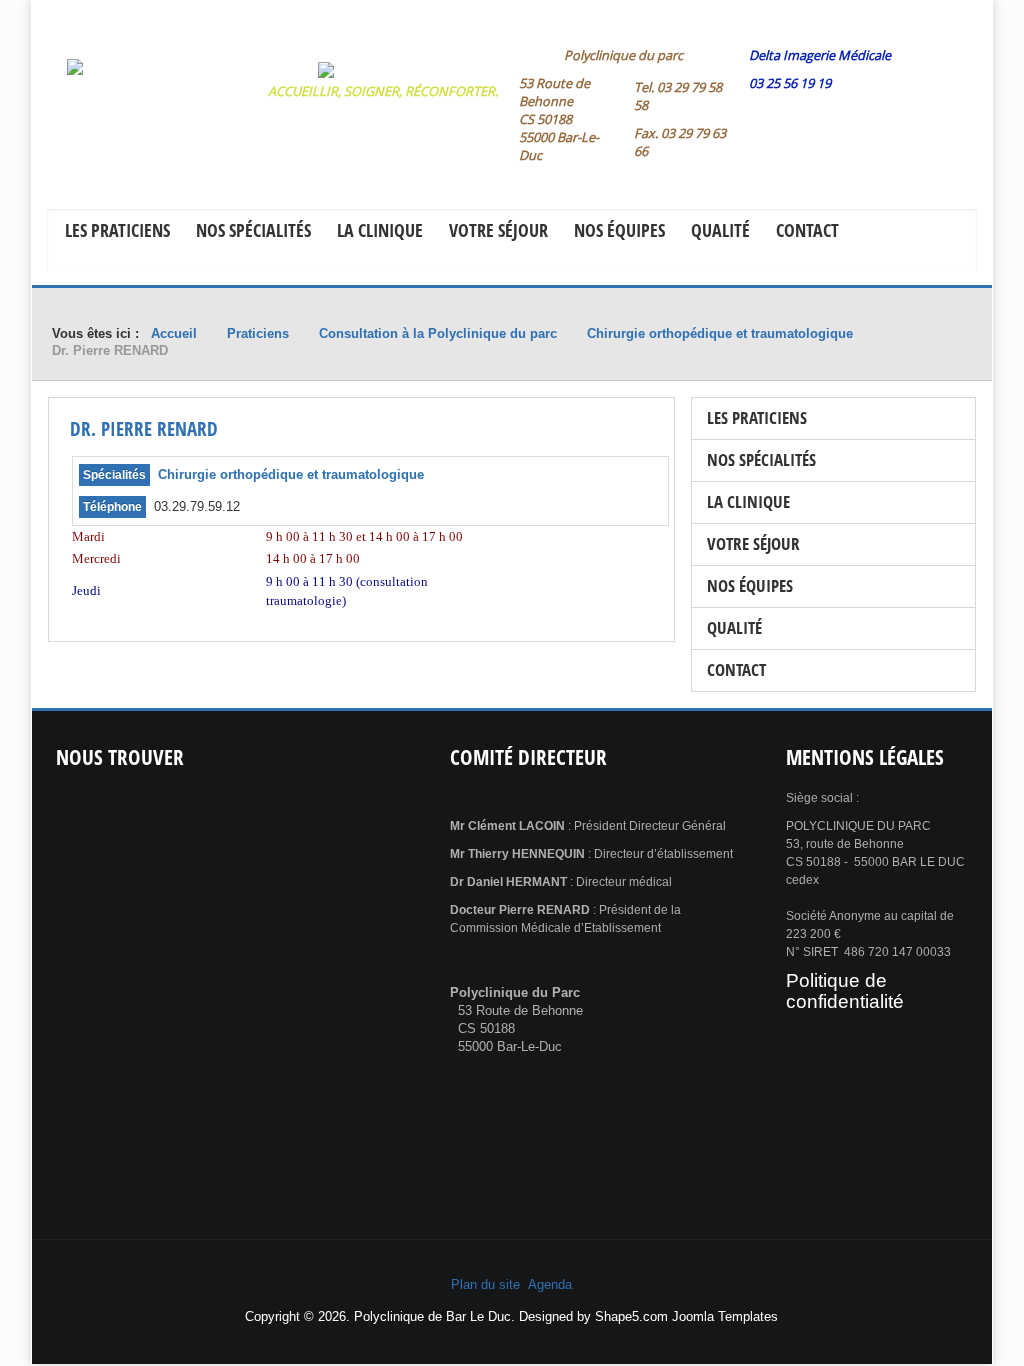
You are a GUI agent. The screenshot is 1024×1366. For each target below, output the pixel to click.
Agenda (550, 1284)
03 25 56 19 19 (790, 83)
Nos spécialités (253, 230)
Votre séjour (498, 230)
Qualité (720, 230)
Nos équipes (619, 230)
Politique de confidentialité (845, 991)
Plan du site (485, 1284)
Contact (807, 230)
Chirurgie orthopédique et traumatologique (291, 474)
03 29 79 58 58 (678, 96)
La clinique (380, 230)
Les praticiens (117, 230)
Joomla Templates (725, 1316)
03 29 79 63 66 (680, 142)
